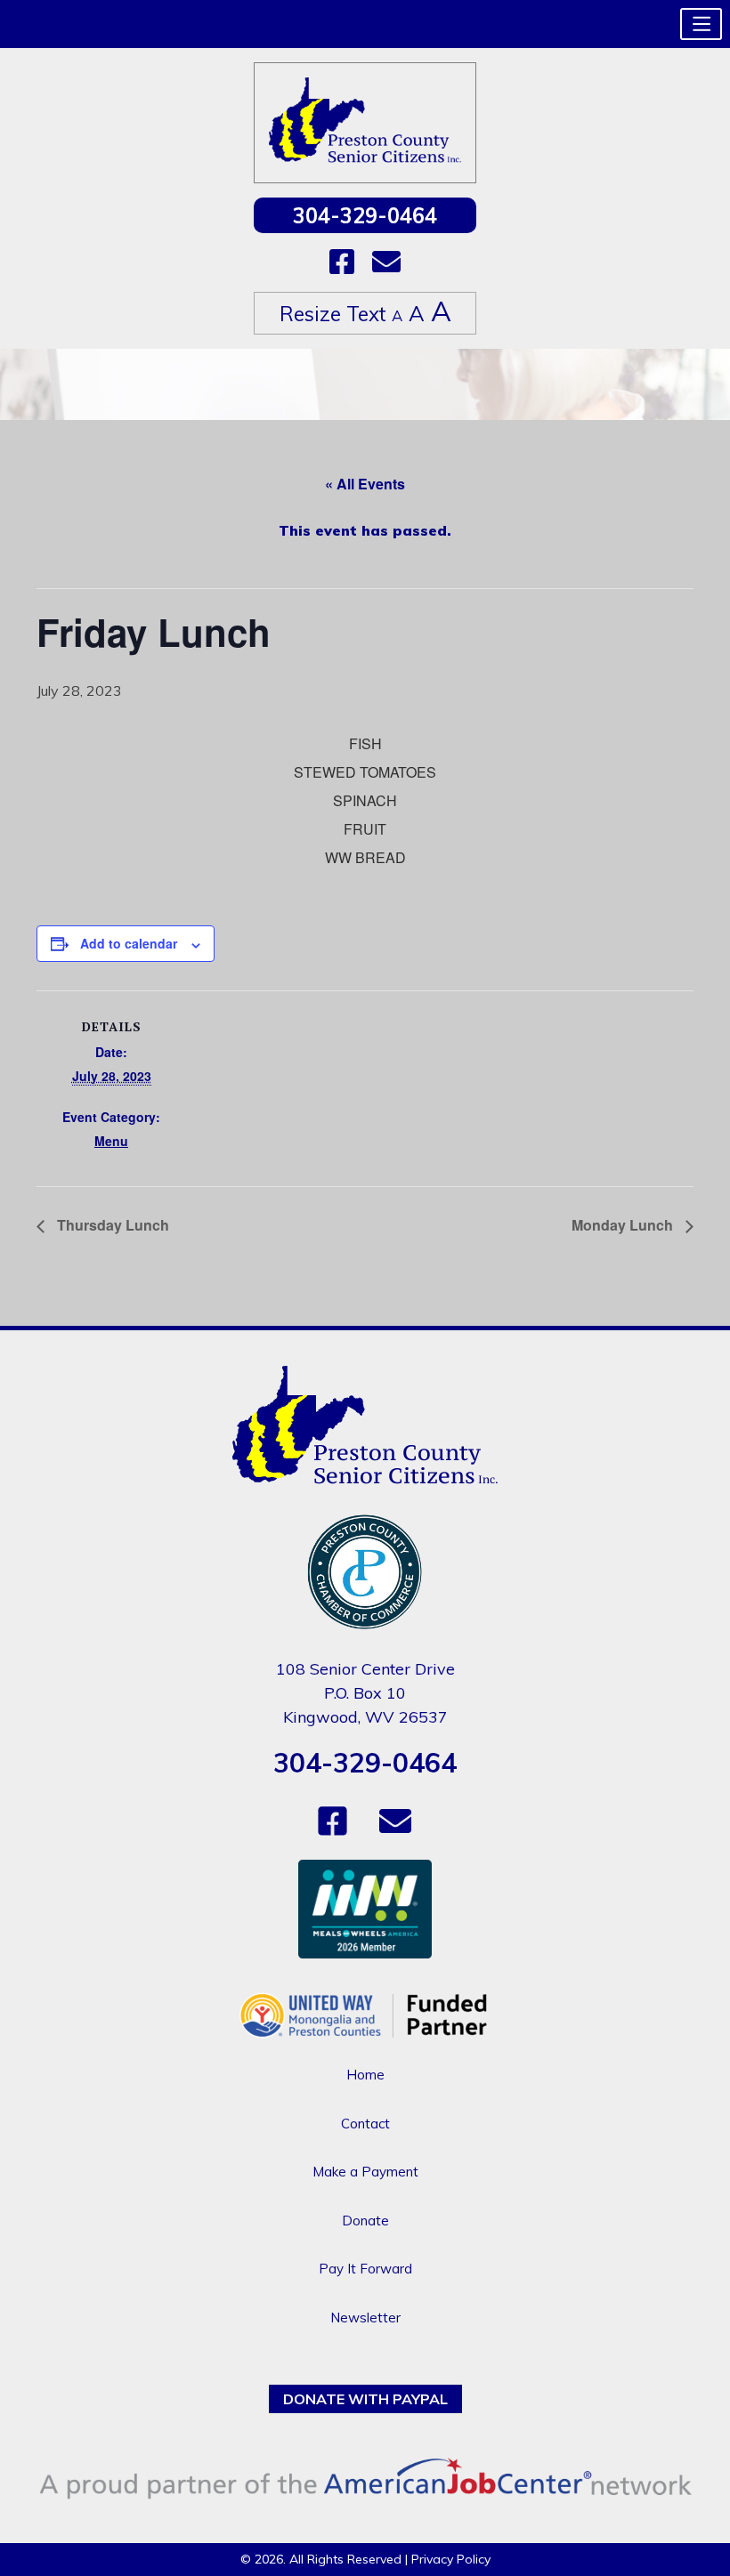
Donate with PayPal (365, 2399)
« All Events (365, 484)
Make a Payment (365, 2172)
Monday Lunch (624, 1225)
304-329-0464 (365, 215)
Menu (111, 1141)
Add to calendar (129, 943)
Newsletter (365, 2318)
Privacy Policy (451, 2559)
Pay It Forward (365, 2269)
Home (365, 2075)
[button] (701, 24)
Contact (365, 2124)
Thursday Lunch (111, 1225)
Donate (365, 2221)
